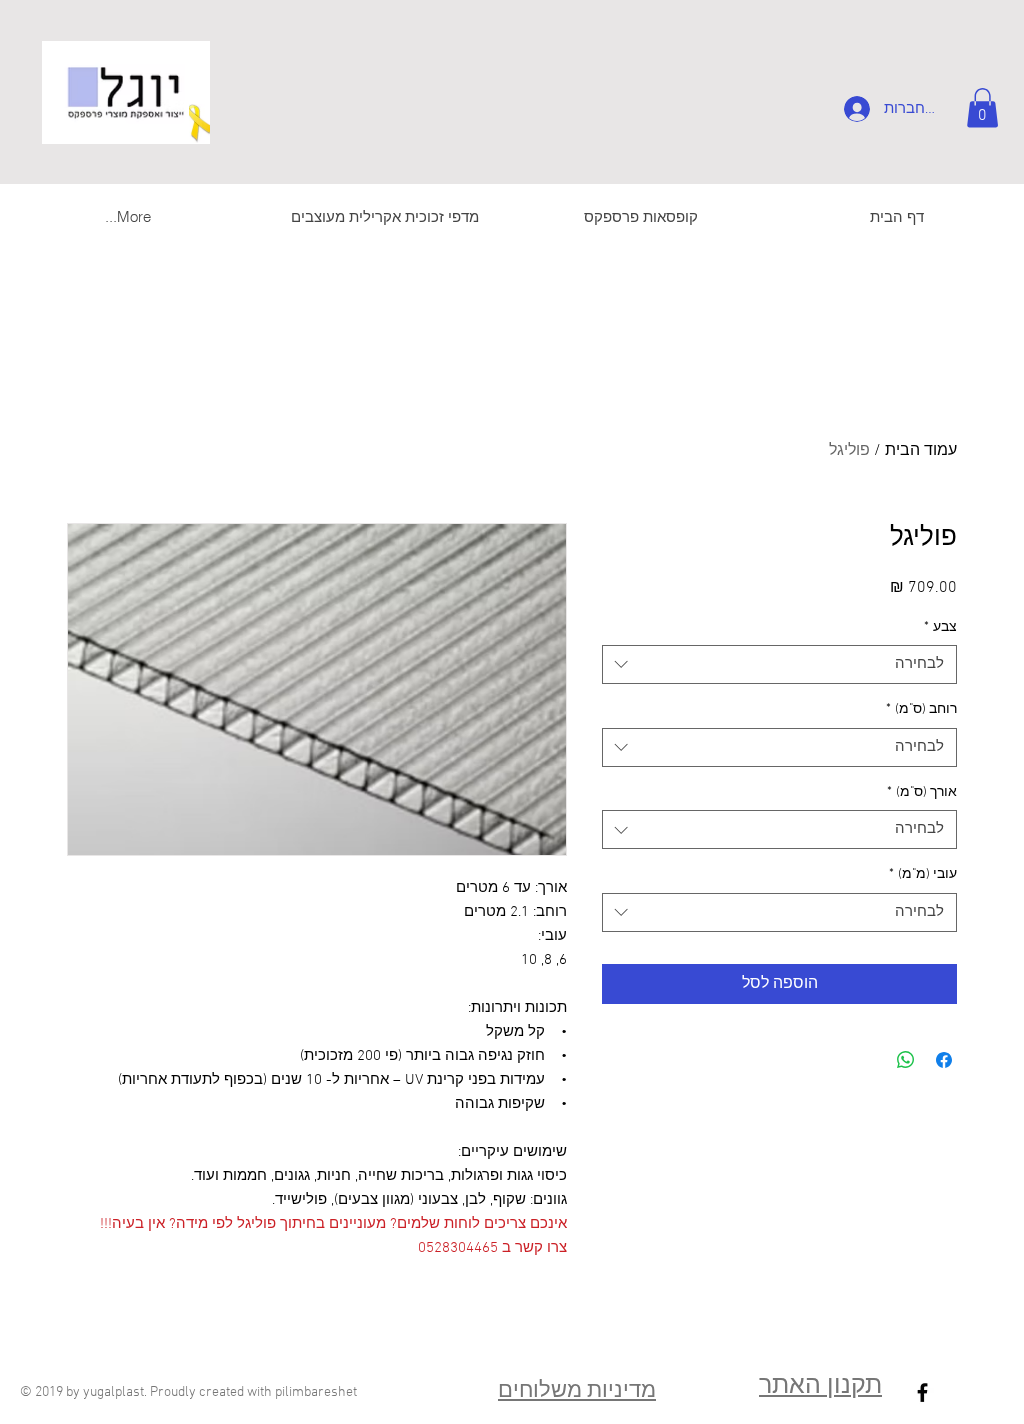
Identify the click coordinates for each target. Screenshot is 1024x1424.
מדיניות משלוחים (577, 1391)
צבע (940, 627)
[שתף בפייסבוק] (944, 1060)
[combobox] (779, 664)
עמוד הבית (921, 451)
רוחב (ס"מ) (921, 709)
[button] (982, 107)
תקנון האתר (820, 1387)
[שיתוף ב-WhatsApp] (906, 1060)
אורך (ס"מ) (922, 792)
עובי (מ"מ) (923, 874)
